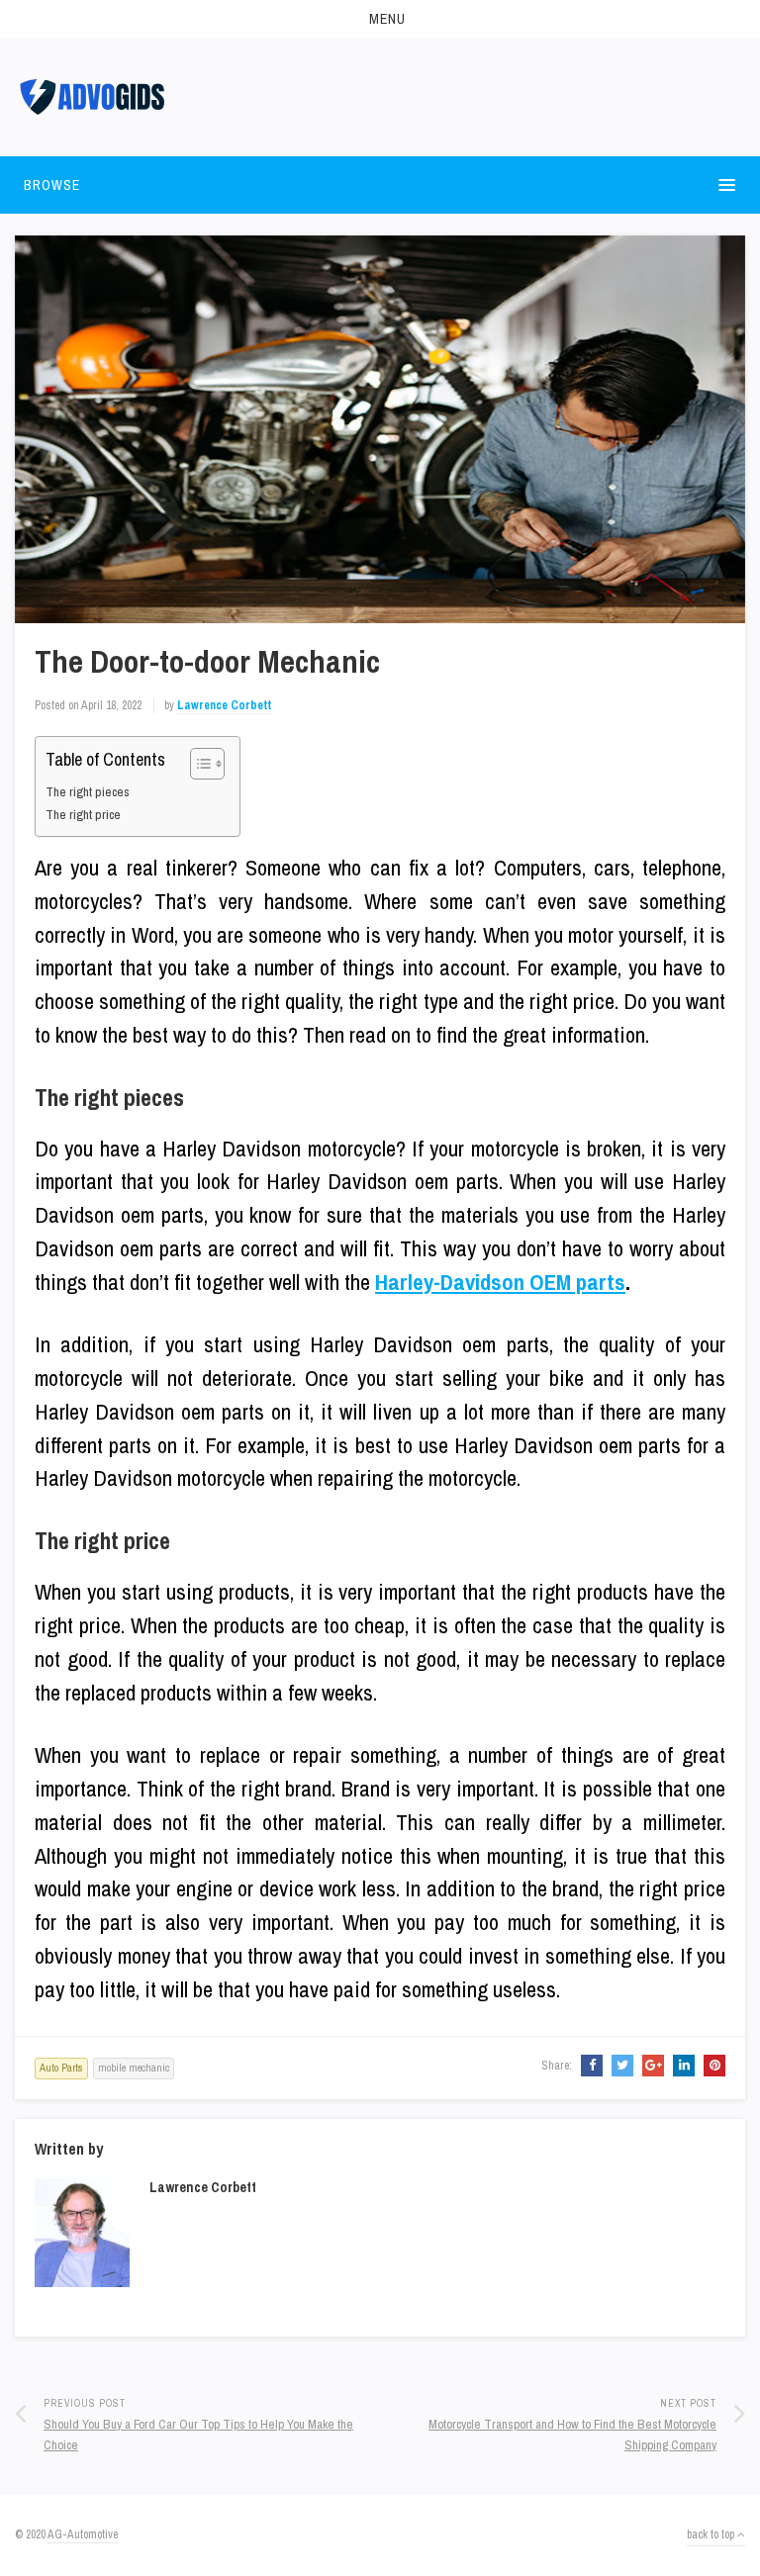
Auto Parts (61, 2068)
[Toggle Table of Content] (197, 764)
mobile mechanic (134, 2068)
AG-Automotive (83, 2534)
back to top (712, 2534)
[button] (380, 19)
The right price (83, 814)
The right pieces (88, 791)
